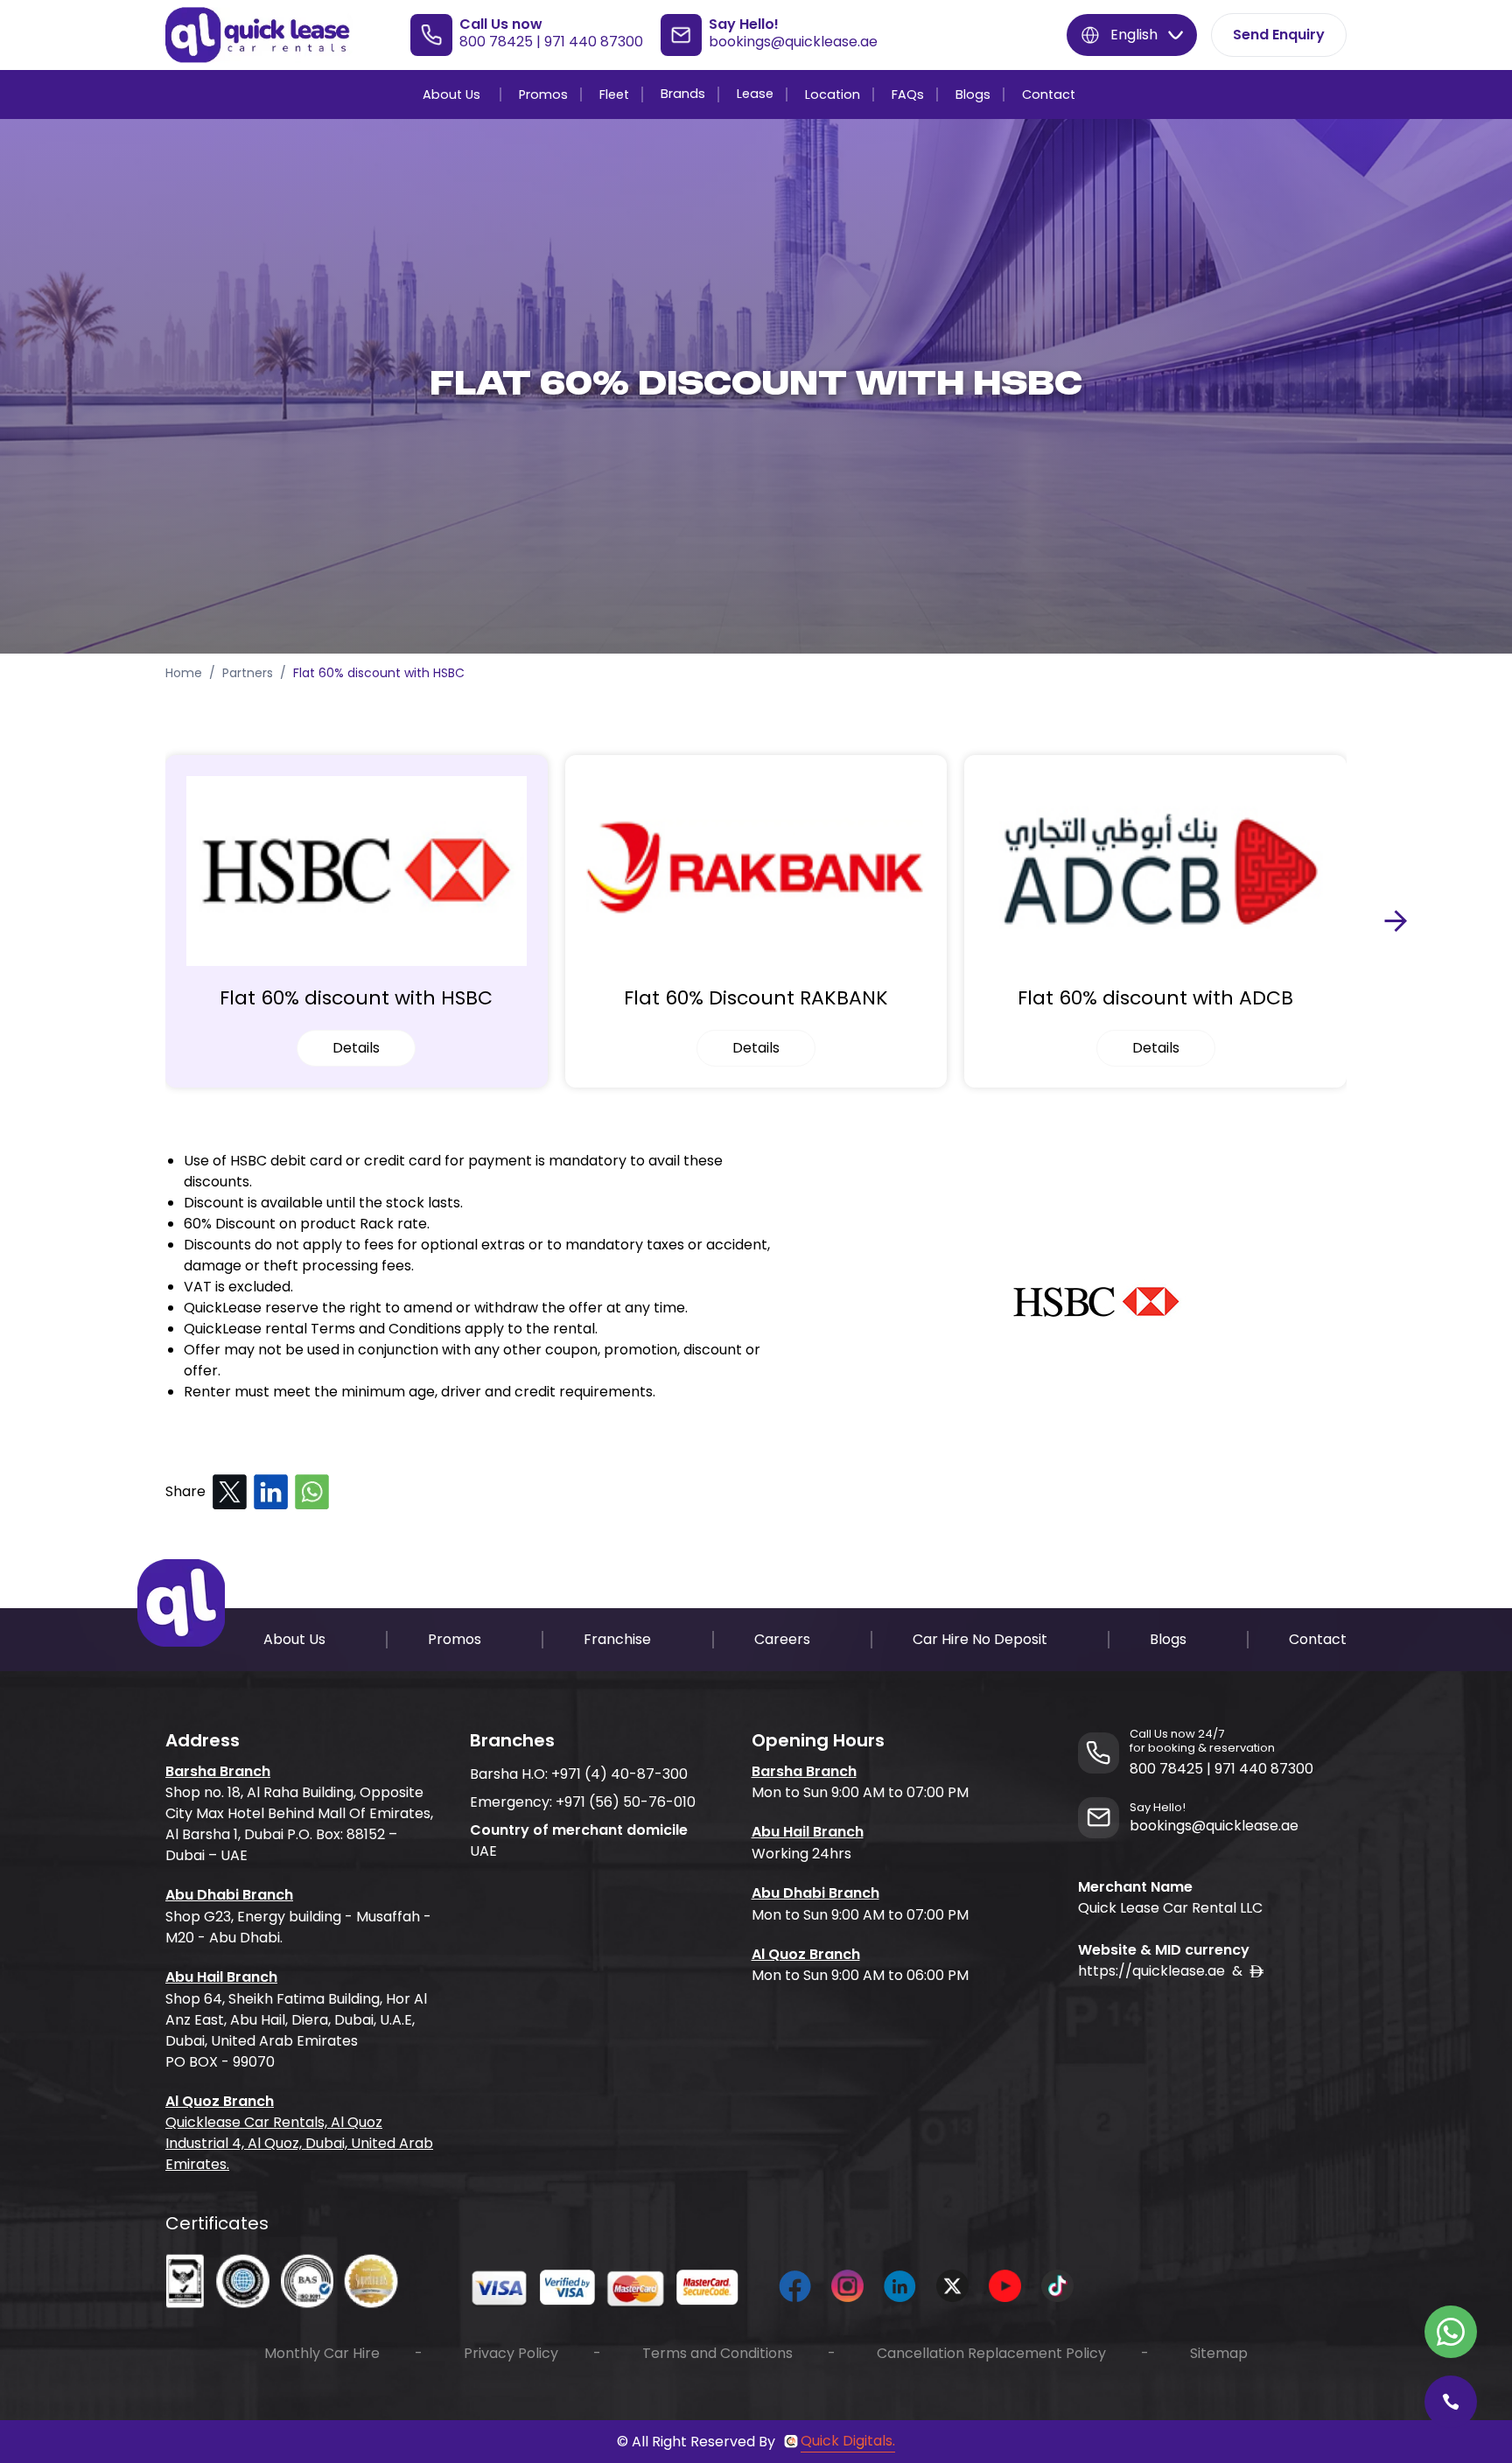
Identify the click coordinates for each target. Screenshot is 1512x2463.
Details (356, 1048)
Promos (543, 94)
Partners (248, 673)
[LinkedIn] (271, 1492)
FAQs (908, 94)
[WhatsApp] (312, 1492)
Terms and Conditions (717, 2353)
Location (833, 94)
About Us (451, 94)
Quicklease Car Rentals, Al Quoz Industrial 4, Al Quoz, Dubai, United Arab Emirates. (299, 2143)
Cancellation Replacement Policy (991, 2353)
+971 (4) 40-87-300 (619, 1774)
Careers (782, 1639)
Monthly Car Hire (322, 2353)
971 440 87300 (594, 42)
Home (184, 673)
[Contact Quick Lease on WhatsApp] (1451, 2332)
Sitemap (1219, 2353)
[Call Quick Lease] (1451, 2402)
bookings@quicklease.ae (793, 42)
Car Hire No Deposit (980, 1639)
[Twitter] (230, 1492)
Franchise (617, 1639)
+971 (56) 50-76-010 (626, 1802)
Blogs (973, 94)
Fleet (614, 94)
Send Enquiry (1279, 35)
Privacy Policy (511, 2353)
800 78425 (496, 42)
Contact (1049, 94)
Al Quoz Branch (220, 2101)
